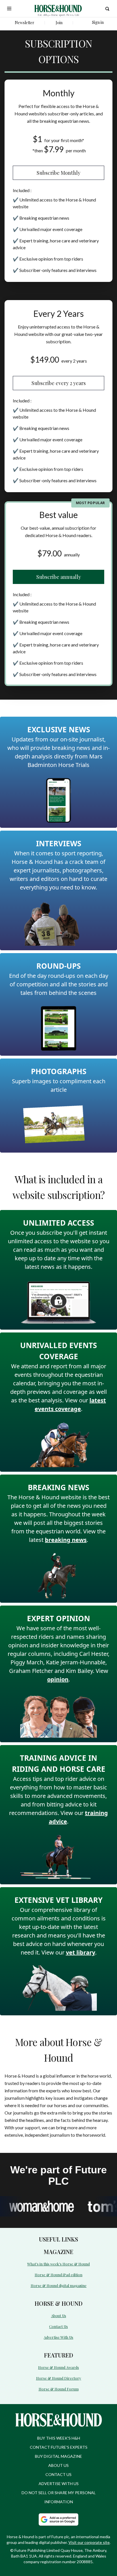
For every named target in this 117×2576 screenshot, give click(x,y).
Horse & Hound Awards (58, 2367)
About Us (59, 2316)
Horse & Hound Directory (59, 2378)
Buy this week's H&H (59, 2438)
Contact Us (58, 2326)
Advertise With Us (58, 2337)
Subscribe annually (59, 577)
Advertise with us (59, 2484)
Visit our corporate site (89, 2542)
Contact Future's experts (59, 2447)
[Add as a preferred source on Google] (58, 2519)
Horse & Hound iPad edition (58, 2275)
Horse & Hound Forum (59, 2389)
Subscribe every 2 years (59, 383)
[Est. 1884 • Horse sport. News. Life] (58, 9)
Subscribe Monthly (58, 173)
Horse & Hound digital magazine (59, 2285)
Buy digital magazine (58, 2456)
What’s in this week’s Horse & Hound (58, 2264)
